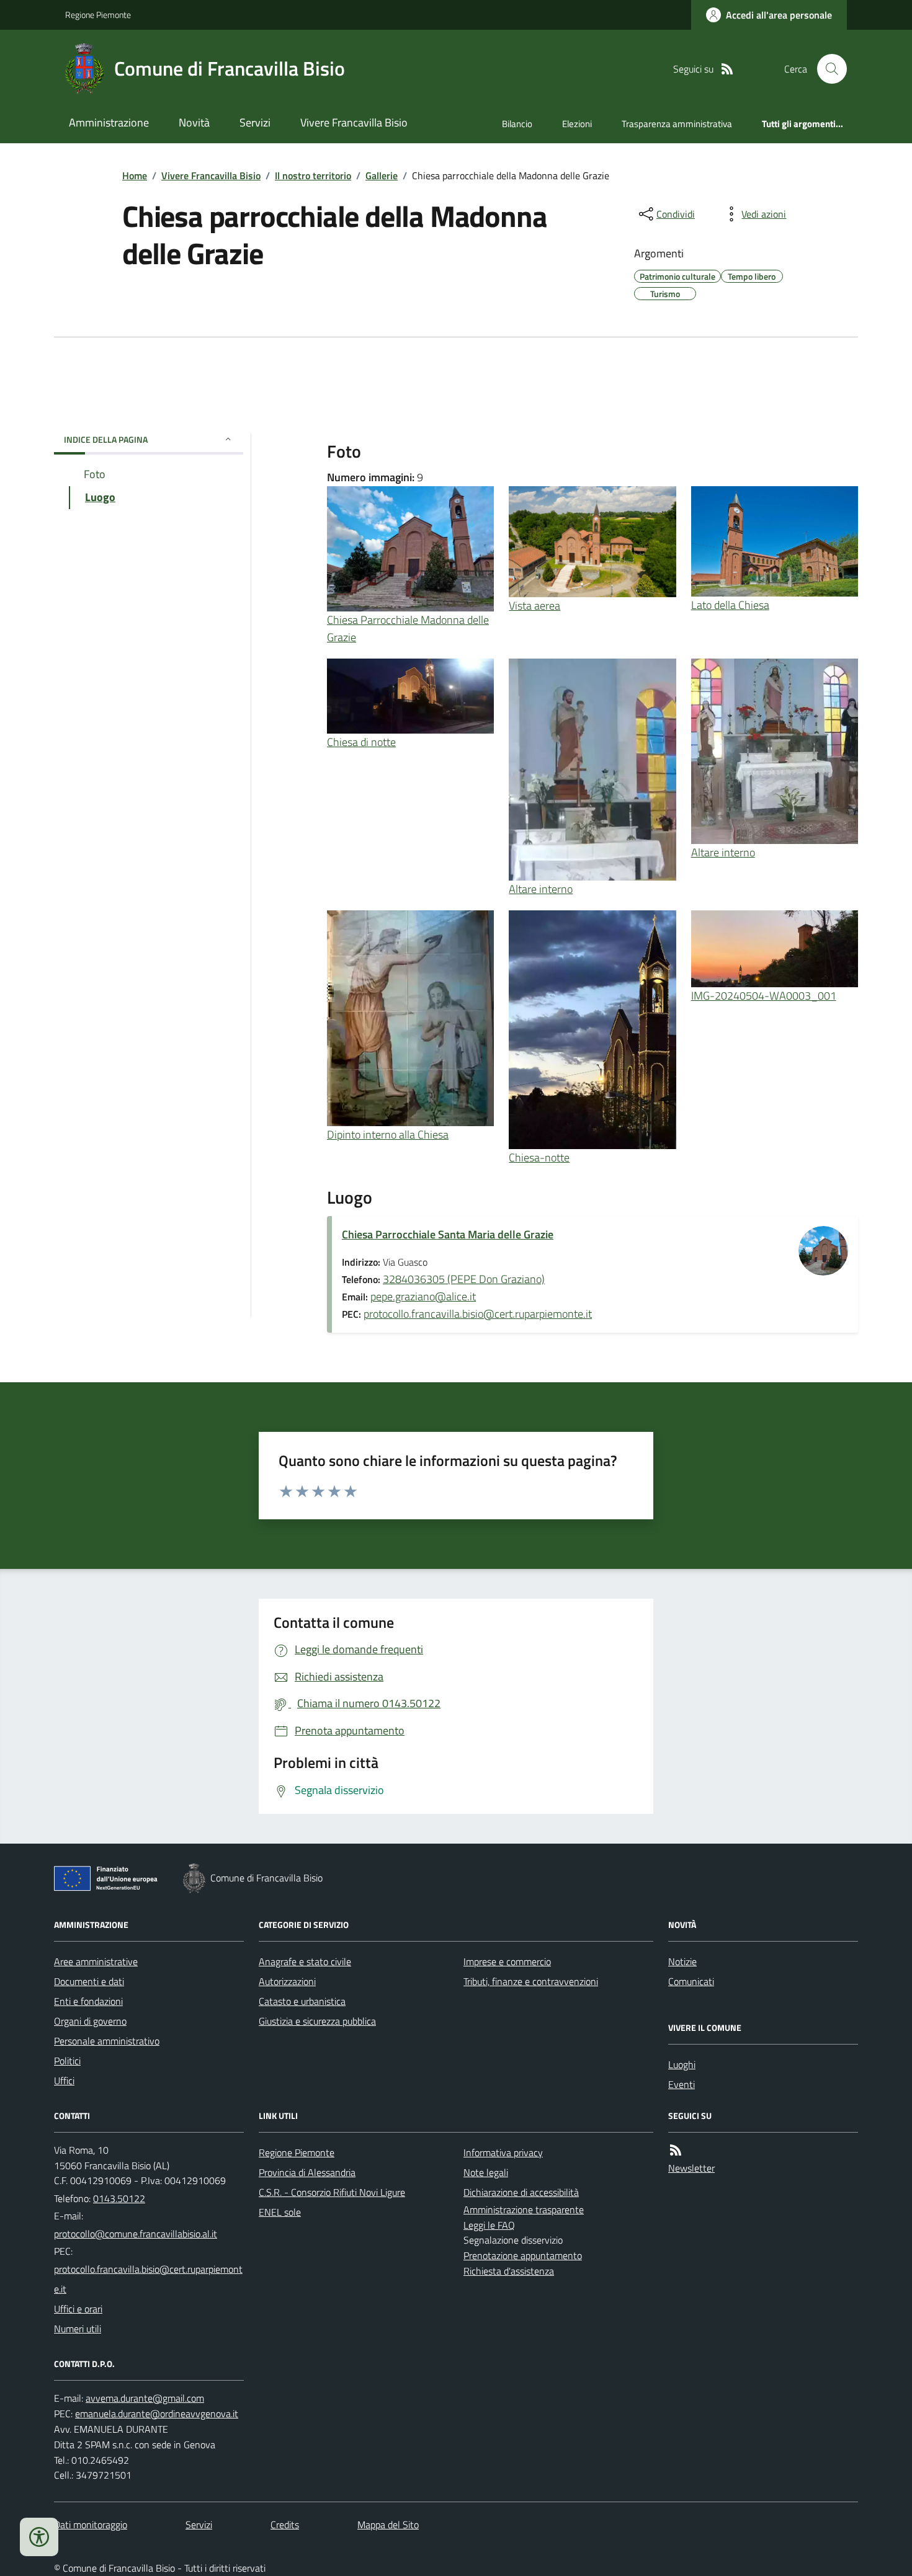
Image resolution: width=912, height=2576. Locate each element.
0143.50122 (119, 2198)
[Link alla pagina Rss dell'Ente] (676, 2150)
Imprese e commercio (507, 1961)
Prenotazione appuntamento (523, 2255)
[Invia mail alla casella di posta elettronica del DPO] (145, 2398)
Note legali (486, 2172)
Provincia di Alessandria (307, 2172)
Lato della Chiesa (730, 605)
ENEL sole (280, 2212)
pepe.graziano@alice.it (423, 1296)
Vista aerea (534, 606)
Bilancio (517, 124)
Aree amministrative (96, 1961)
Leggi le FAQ (489, 2225)
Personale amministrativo (107, 2041)
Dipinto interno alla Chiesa (388, 1135)
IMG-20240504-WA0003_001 (764, 996)
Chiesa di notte (361, 742)
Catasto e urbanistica (302, 2001)
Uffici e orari (78, 2309)
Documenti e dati (89, 1981)
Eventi (682, 2084)
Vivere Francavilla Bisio (354, 122)
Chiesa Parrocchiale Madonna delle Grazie (408, 628)
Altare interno (541, 889)
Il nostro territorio (313, 175)
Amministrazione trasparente (524, 2210)
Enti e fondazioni (88, 2001)
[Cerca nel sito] (827, 69)
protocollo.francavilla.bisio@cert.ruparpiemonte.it (478, 1314)
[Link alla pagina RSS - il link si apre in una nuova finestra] (727, 69)
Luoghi (682, 2064)
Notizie (682, 1961)
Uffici (64, 2081)
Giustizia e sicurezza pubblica (317, 2021)
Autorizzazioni (287, 1981)
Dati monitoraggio (91, 2525)
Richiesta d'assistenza (509, 2271)
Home (135, 175)
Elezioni (577, 124)
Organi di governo (90, 2021)
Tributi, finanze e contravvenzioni (531, 1981)
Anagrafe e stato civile (305, 1961)
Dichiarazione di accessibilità (521, 2192)
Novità (194, 122)
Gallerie (382, 175)
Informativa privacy (503, 2152)
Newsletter (691, 2168)
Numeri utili (78, 2329)
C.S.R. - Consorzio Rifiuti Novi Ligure (332, 2192)
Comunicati (691, 1981)
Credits (285, 2525)
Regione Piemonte (98, 15)
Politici (67, 2061)
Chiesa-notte (539, 1157)
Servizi (255, 122)
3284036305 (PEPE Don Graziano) (464, 1279)
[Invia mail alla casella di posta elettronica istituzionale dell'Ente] (136, 2234)
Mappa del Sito (388, 2525)
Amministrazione (109, 122)
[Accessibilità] (39, 2537)
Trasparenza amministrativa (677, 124)
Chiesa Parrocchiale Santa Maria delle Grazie (448, 1234)
